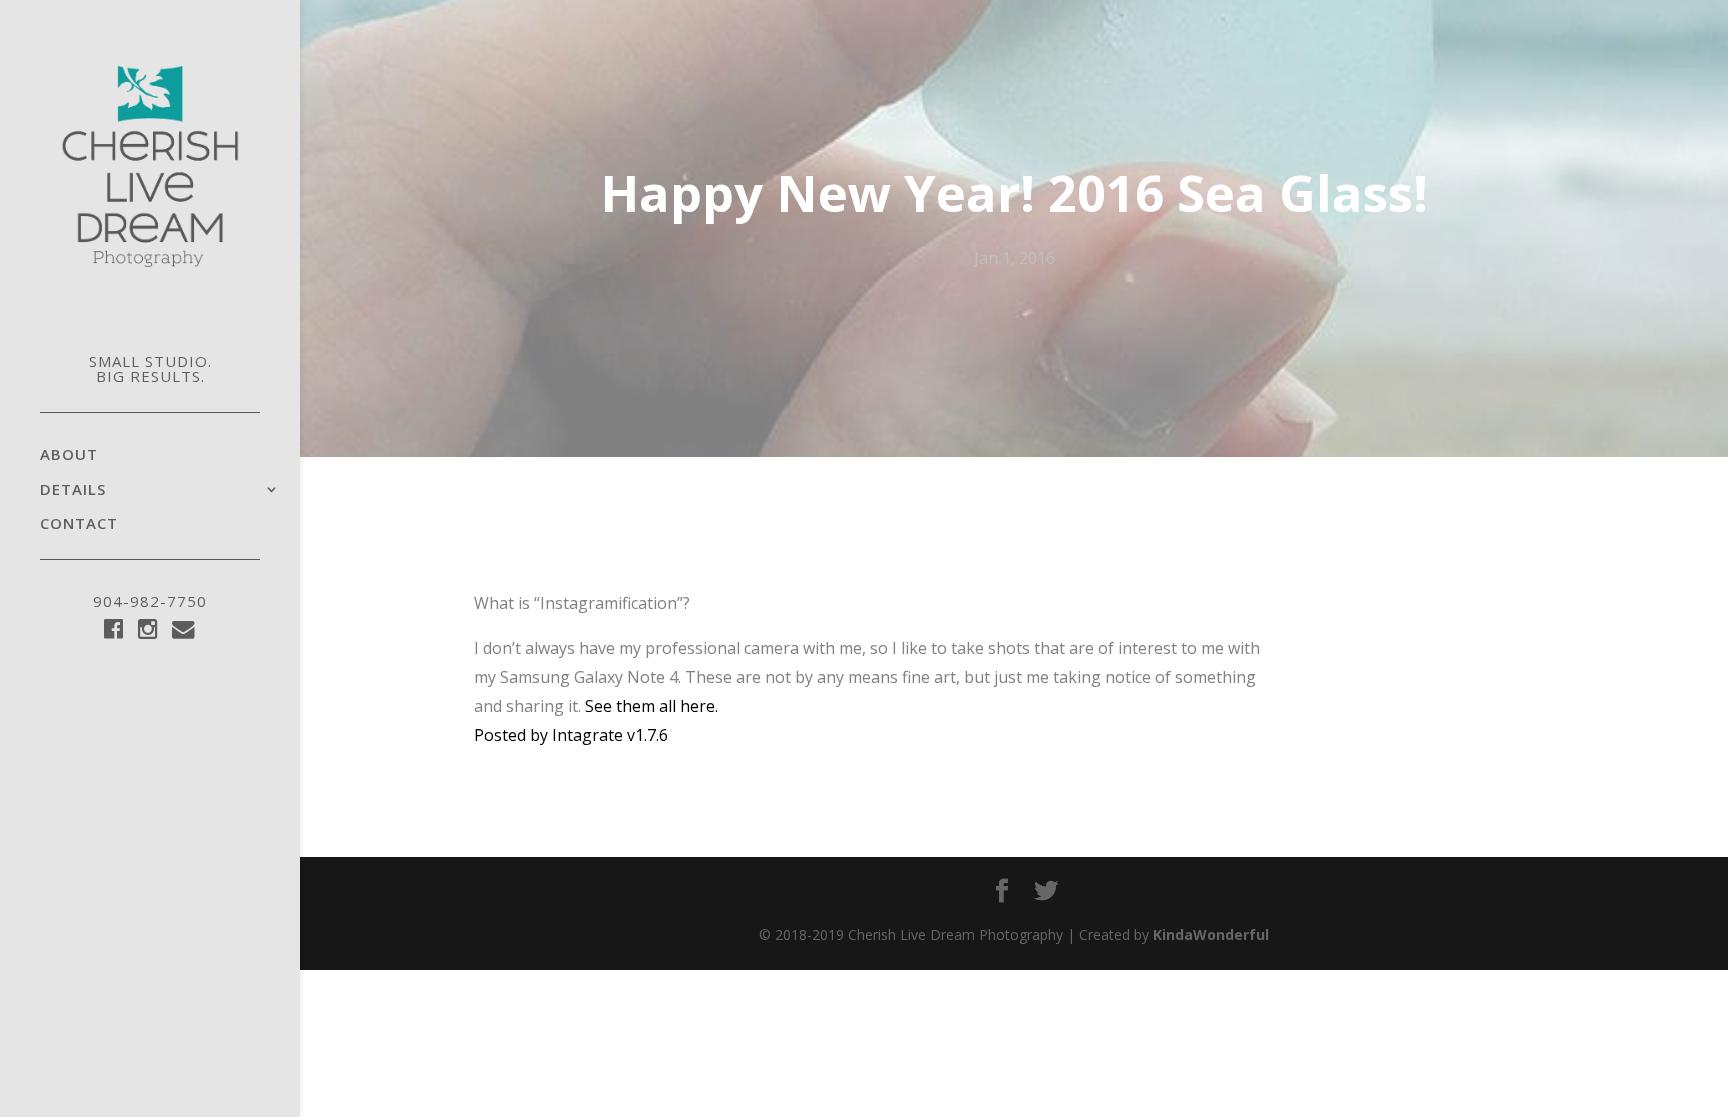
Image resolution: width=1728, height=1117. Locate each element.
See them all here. (651, 706)
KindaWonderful (1211, 934)
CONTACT (79, 524)
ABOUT (69, 455)
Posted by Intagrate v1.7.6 (571, 735)
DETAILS (73, 490)
